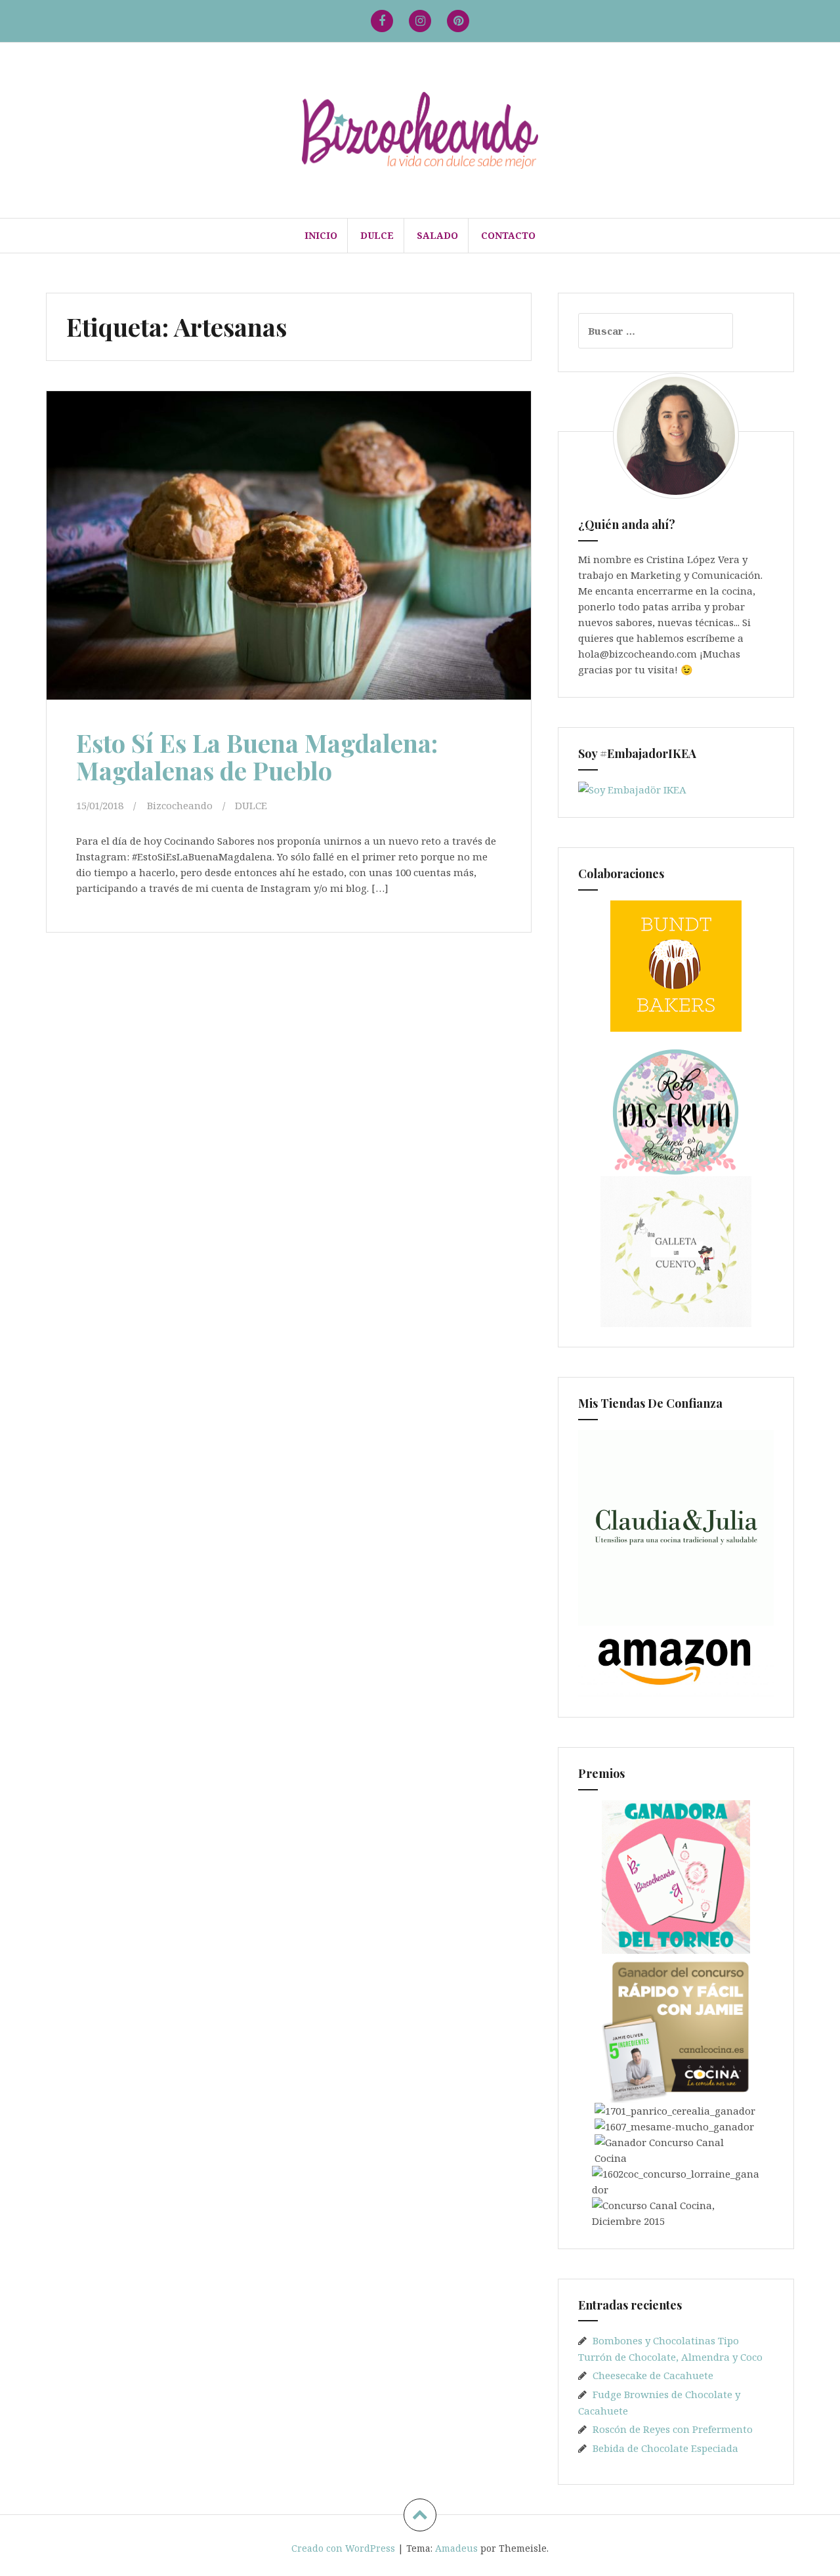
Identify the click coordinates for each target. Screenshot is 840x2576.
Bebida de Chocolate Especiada (665, 2448)
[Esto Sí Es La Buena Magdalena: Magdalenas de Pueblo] (287, 551)
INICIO (321, 235)
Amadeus (456, 2548)
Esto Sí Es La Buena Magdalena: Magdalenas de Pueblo (257, 756)
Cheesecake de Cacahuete (653, 2375)
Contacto (508, 235)
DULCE (377, 235)
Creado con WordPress (343, 2548)
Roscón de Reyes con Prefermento (673, 2429)
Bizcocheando (180, 805)
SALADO (437, 235)
